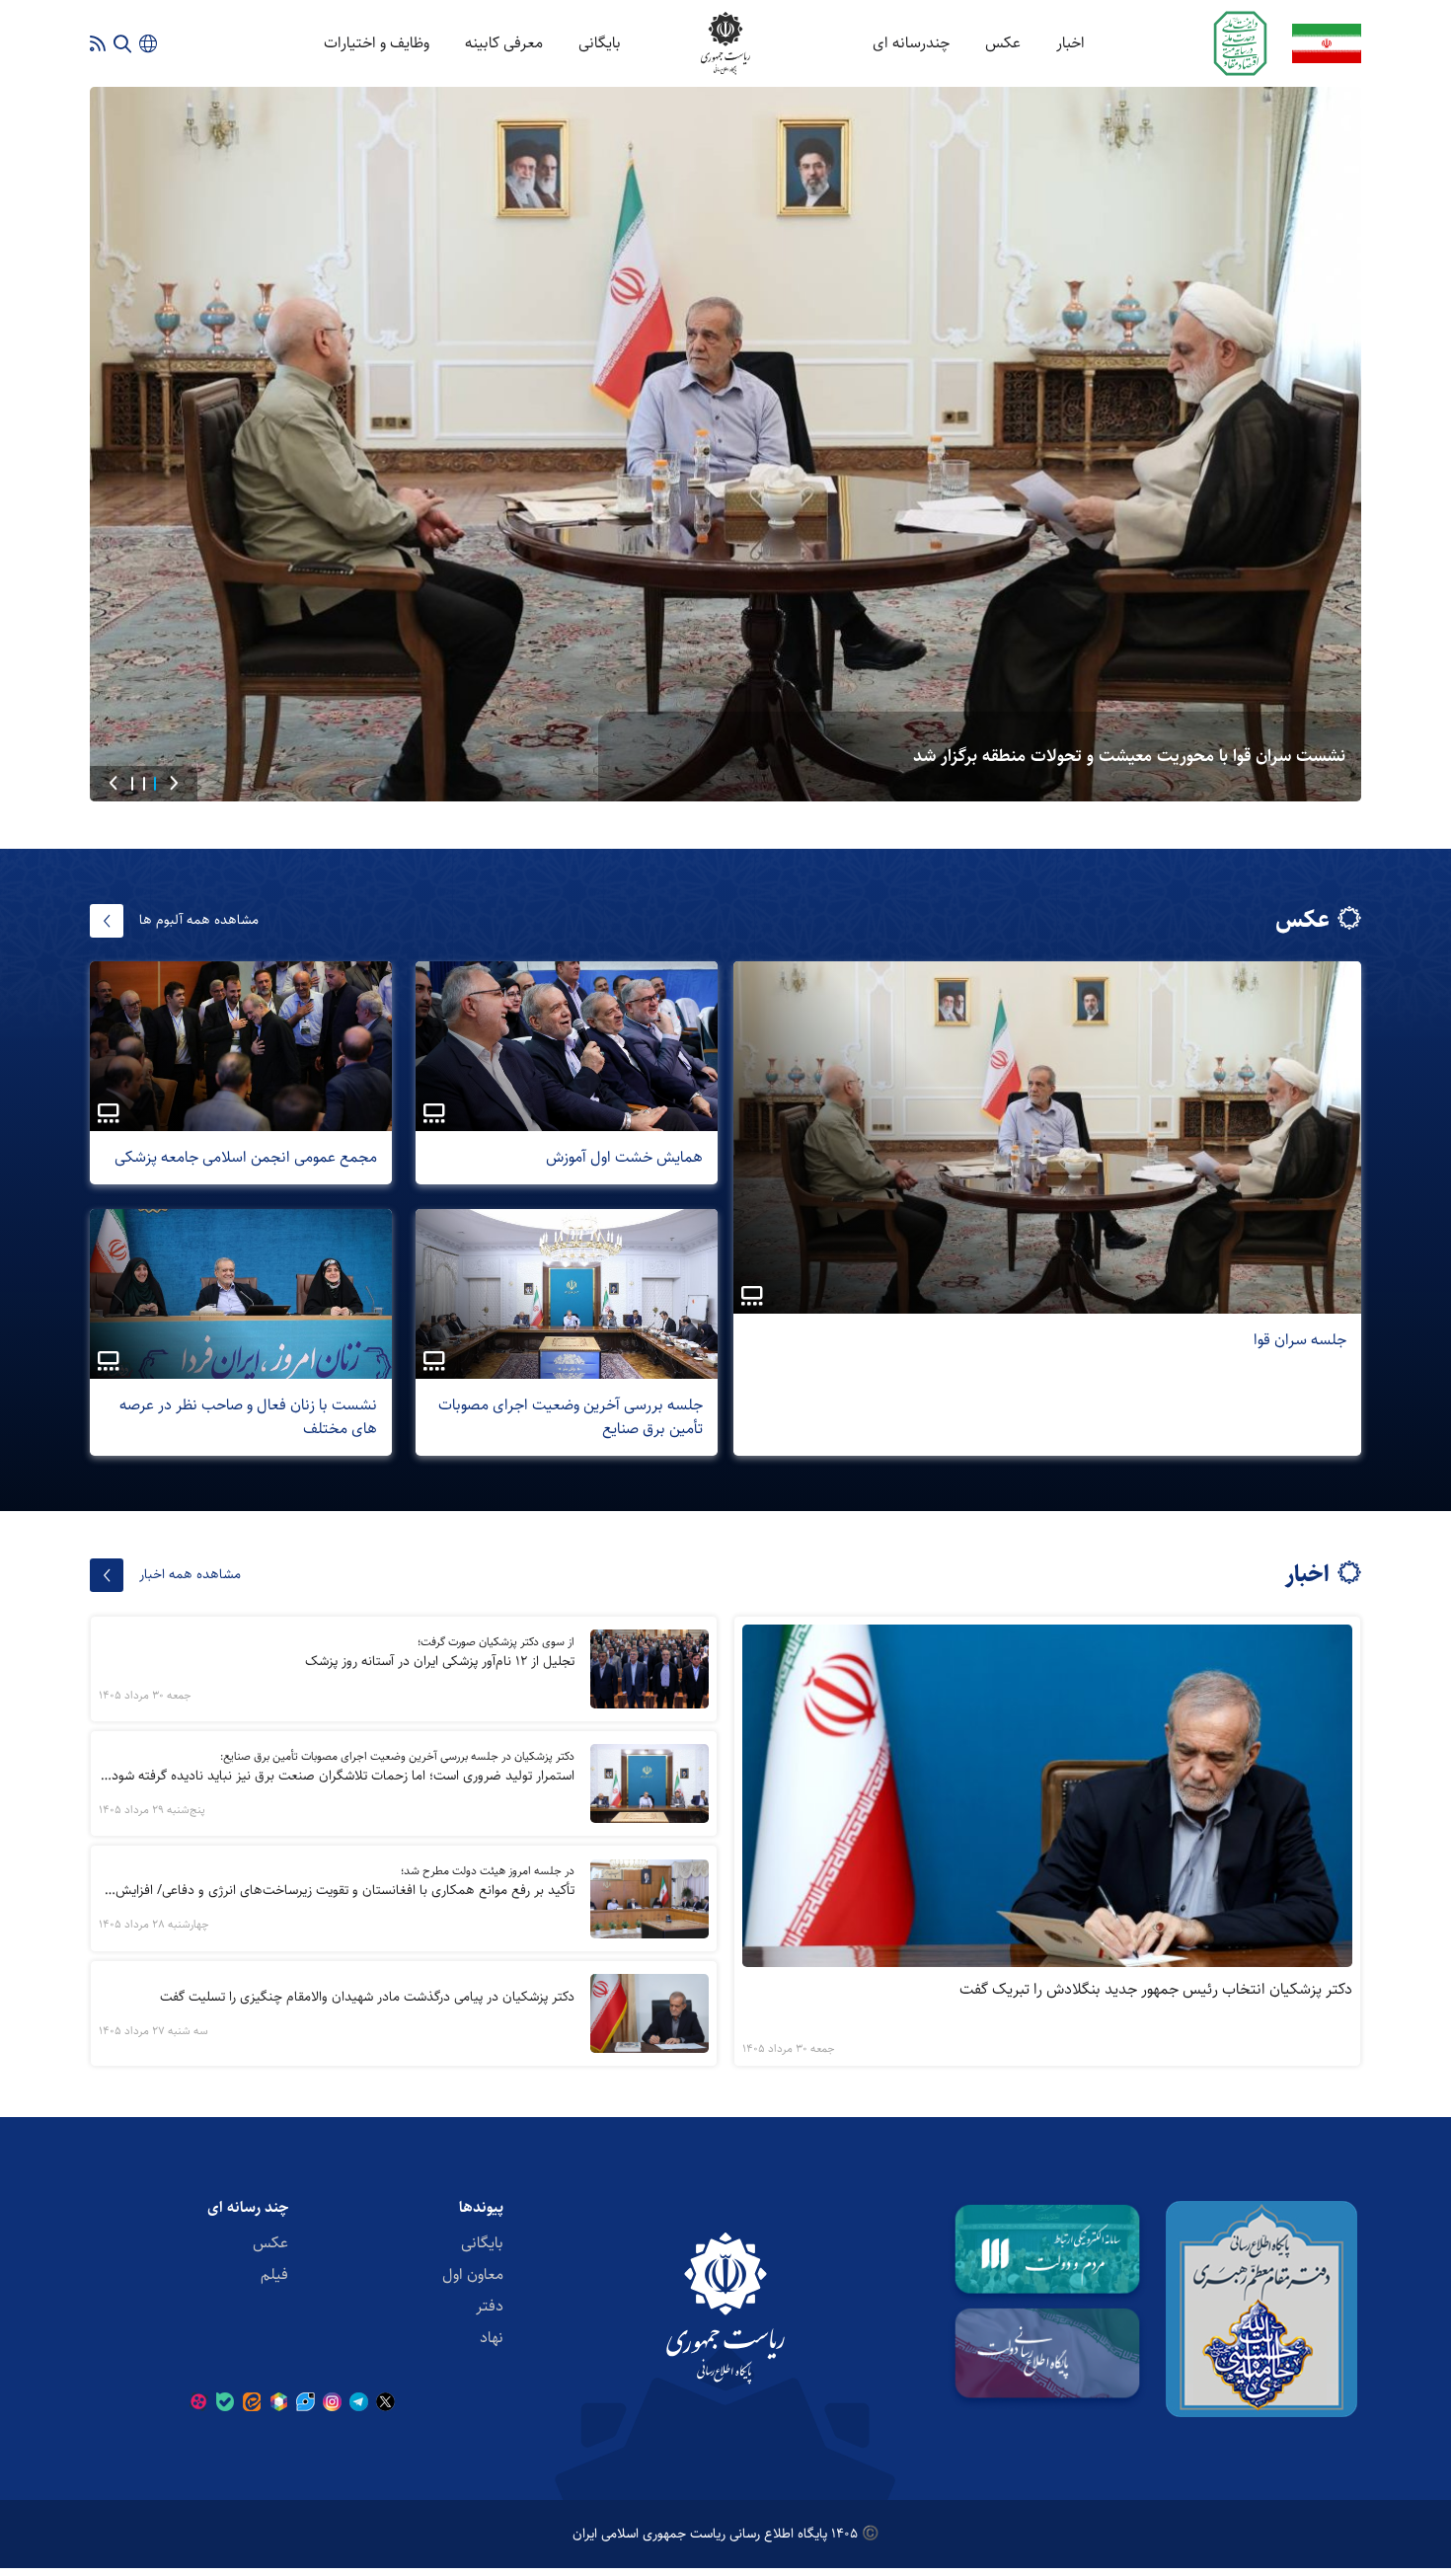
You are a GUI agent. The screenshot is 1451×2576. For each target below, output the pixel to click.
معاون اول (473, 2274)
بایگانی (600, 43)
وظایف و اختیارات (377, 43)
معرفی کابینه (504, 43)
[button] (174, 784)
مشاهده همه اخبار (190, 1574)
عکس (1003, 43)
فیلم (274, 2274)
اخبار (1070, 43)
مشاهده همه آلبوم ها (199, 920)
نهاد (492, 2338)
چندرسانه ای (911, 43)
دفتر (490, 2306)
